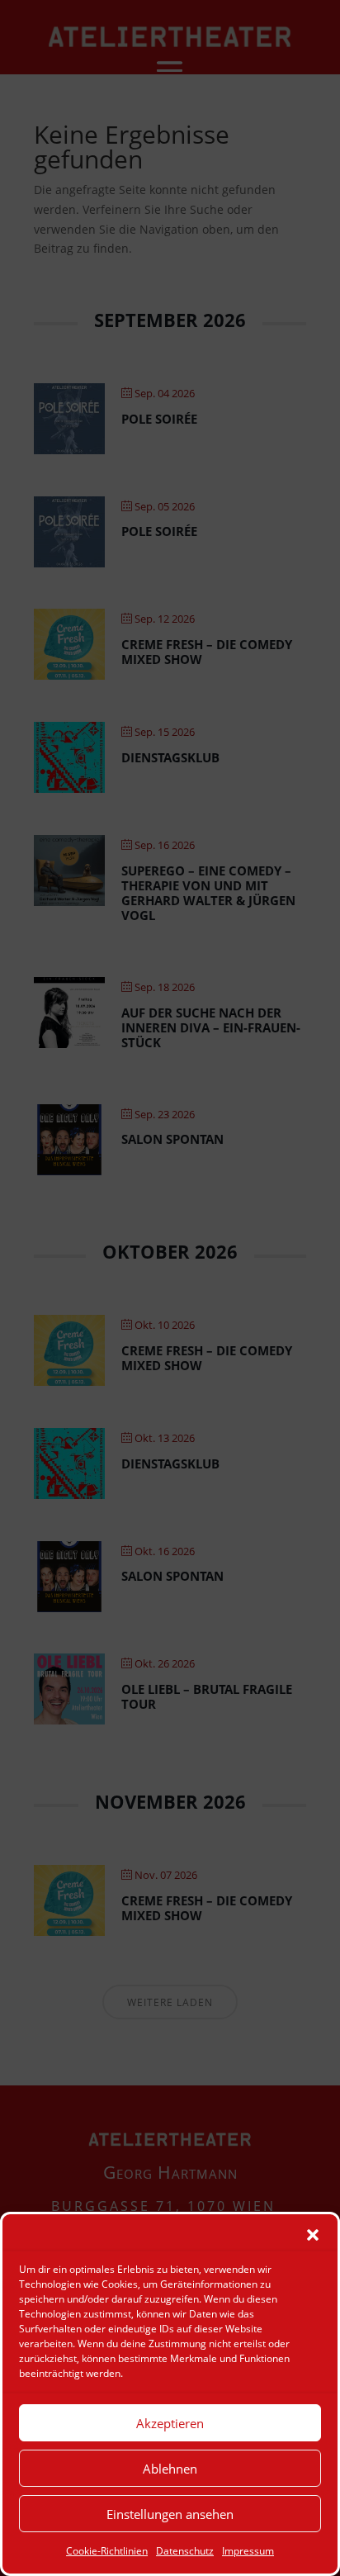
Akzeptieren (170, 2423)
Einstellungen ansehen (170, 2514)
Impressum (248, 2551)
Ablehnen (170, 2469)
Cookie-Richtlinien (107, 2551)
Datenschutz (185, 2551)
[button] (313, 2235)
